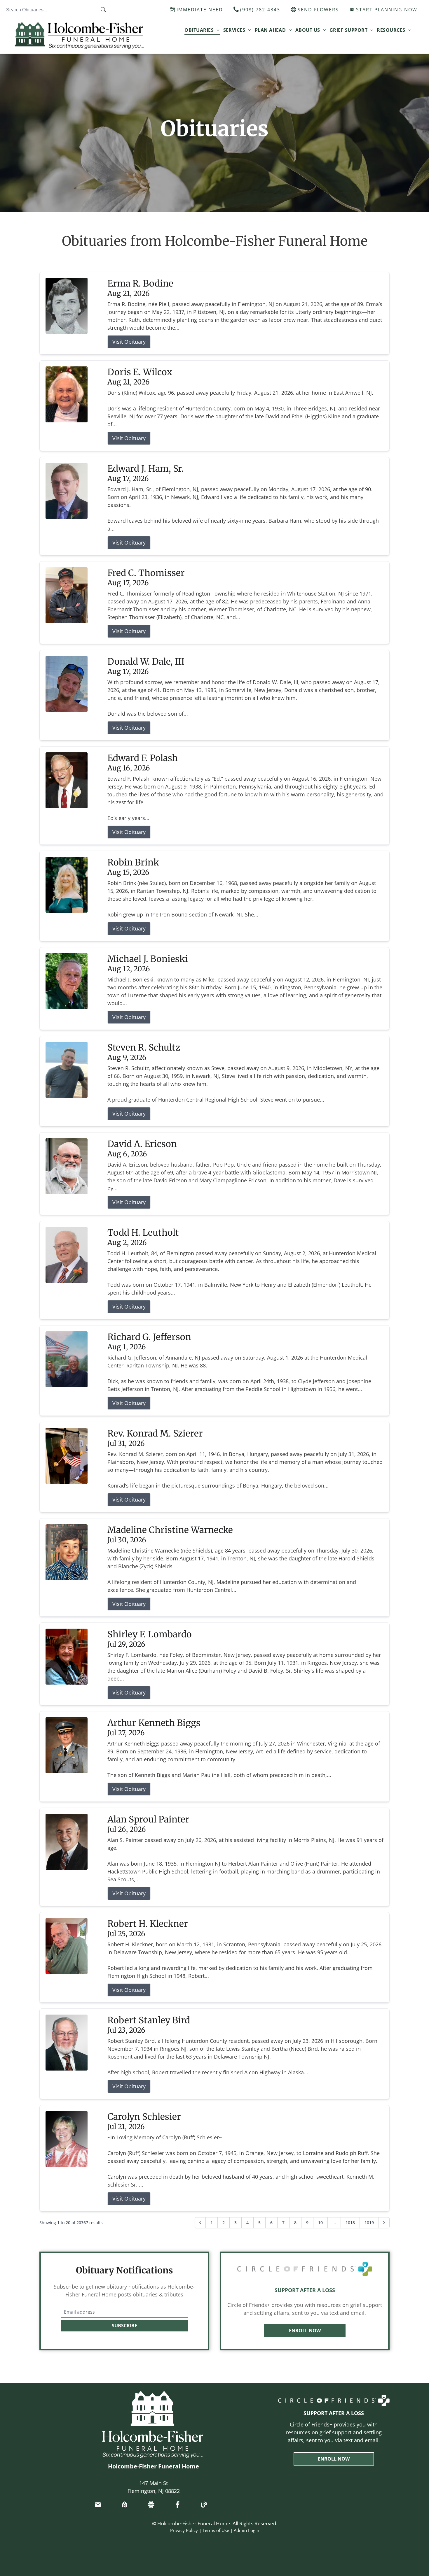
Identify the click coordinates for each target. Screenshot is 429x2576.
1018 (350, 2223)
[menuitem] (202, 30)
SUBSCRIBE (124, 2326)
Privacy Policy (184, 2530)
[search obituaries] (105, 10)
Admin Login (246, 2530)
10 (320, 2223)
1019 (369, 2223)
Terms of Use (216, 2530)
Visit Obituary (129, 342)
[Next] (384, 2223)
